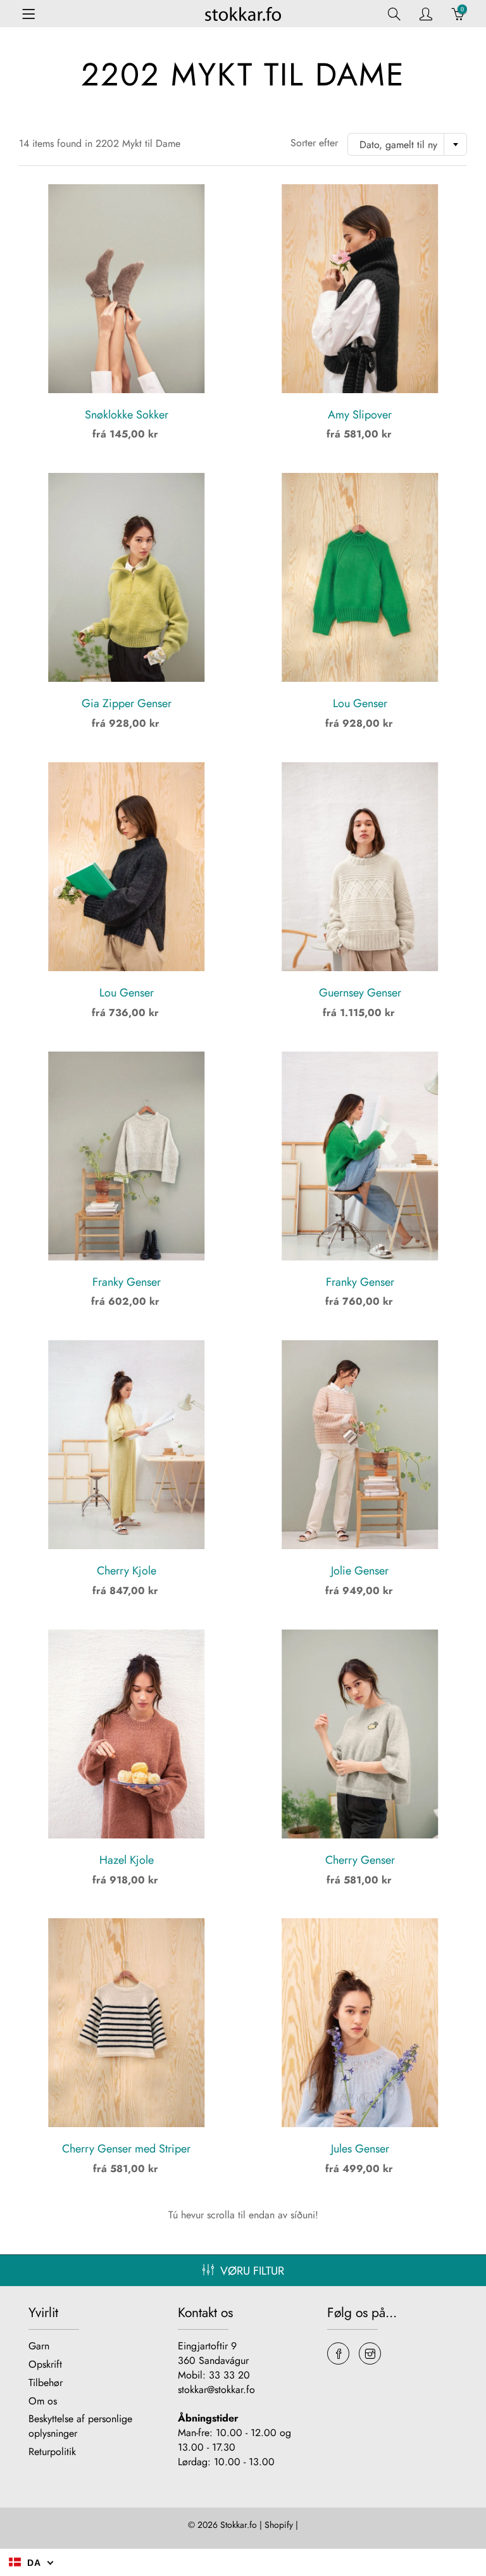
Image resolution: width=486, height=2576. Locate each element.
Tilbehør (46, 2383)
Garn (39, 2346)
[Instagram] (370, 2353)
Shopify (279, 2525)
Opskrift (45, 2364)
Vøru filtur (252, 2271)
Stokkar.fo (239, 2525)
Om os (43, 2401)
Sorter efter (314, 143)
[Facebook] (338, 2353)
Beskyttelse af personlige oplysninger (80, 2426)
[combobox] (407, 144)
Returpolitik (52, 2452)
